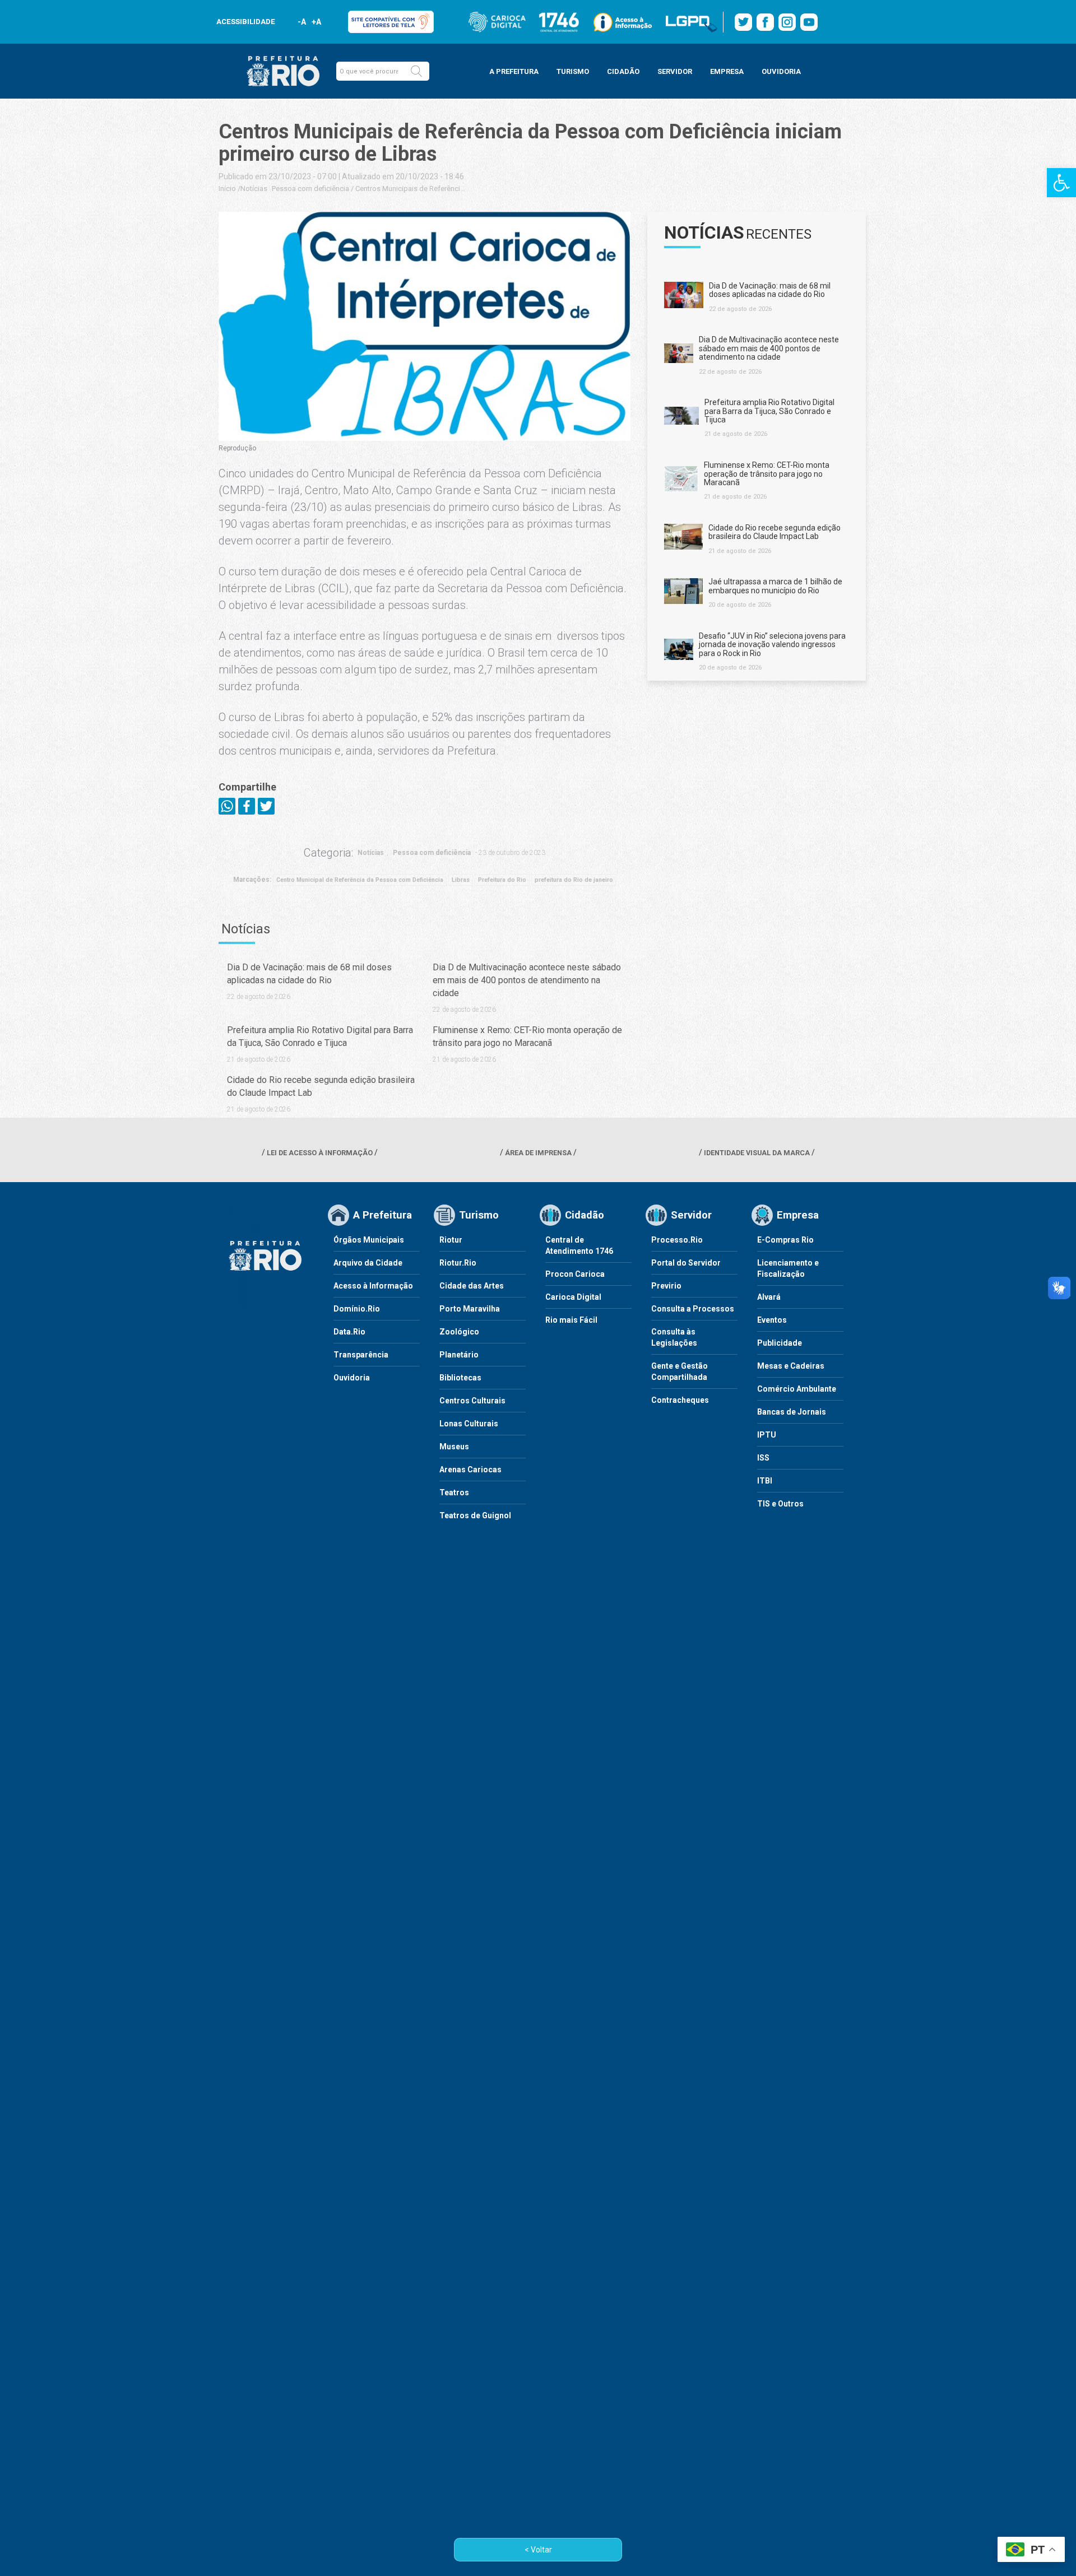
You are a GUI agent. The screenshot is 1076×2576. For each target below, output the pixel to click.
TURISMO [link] (573, 71)
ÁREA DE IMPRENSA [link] (538, 1153)
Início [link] (227, 189)
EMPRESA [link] (727, 71)
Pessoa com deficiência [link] (310, 189)
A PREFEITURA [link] (514, 71)
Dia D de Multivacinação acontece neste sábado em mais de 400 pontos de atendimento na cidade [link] (527, 980)
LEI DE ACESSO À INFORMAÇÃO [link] (320, 1153)
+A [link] (316, 22)
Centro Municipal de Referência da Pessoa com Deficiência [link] (360, 880)
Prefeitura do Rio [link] (502, 880)
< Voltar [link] (538, 2550)
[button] (416, 71)
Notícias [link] (254, 189)
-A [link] (302, 22)
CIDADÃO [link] (623, 71)
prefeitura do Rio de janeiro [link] (574, 880)
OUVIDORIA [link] (781, 71)
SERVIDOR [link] (675, 71)
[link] (1061, 183)
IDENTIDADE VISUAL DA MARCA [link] (757, 1153)
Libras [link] (461, 880)
